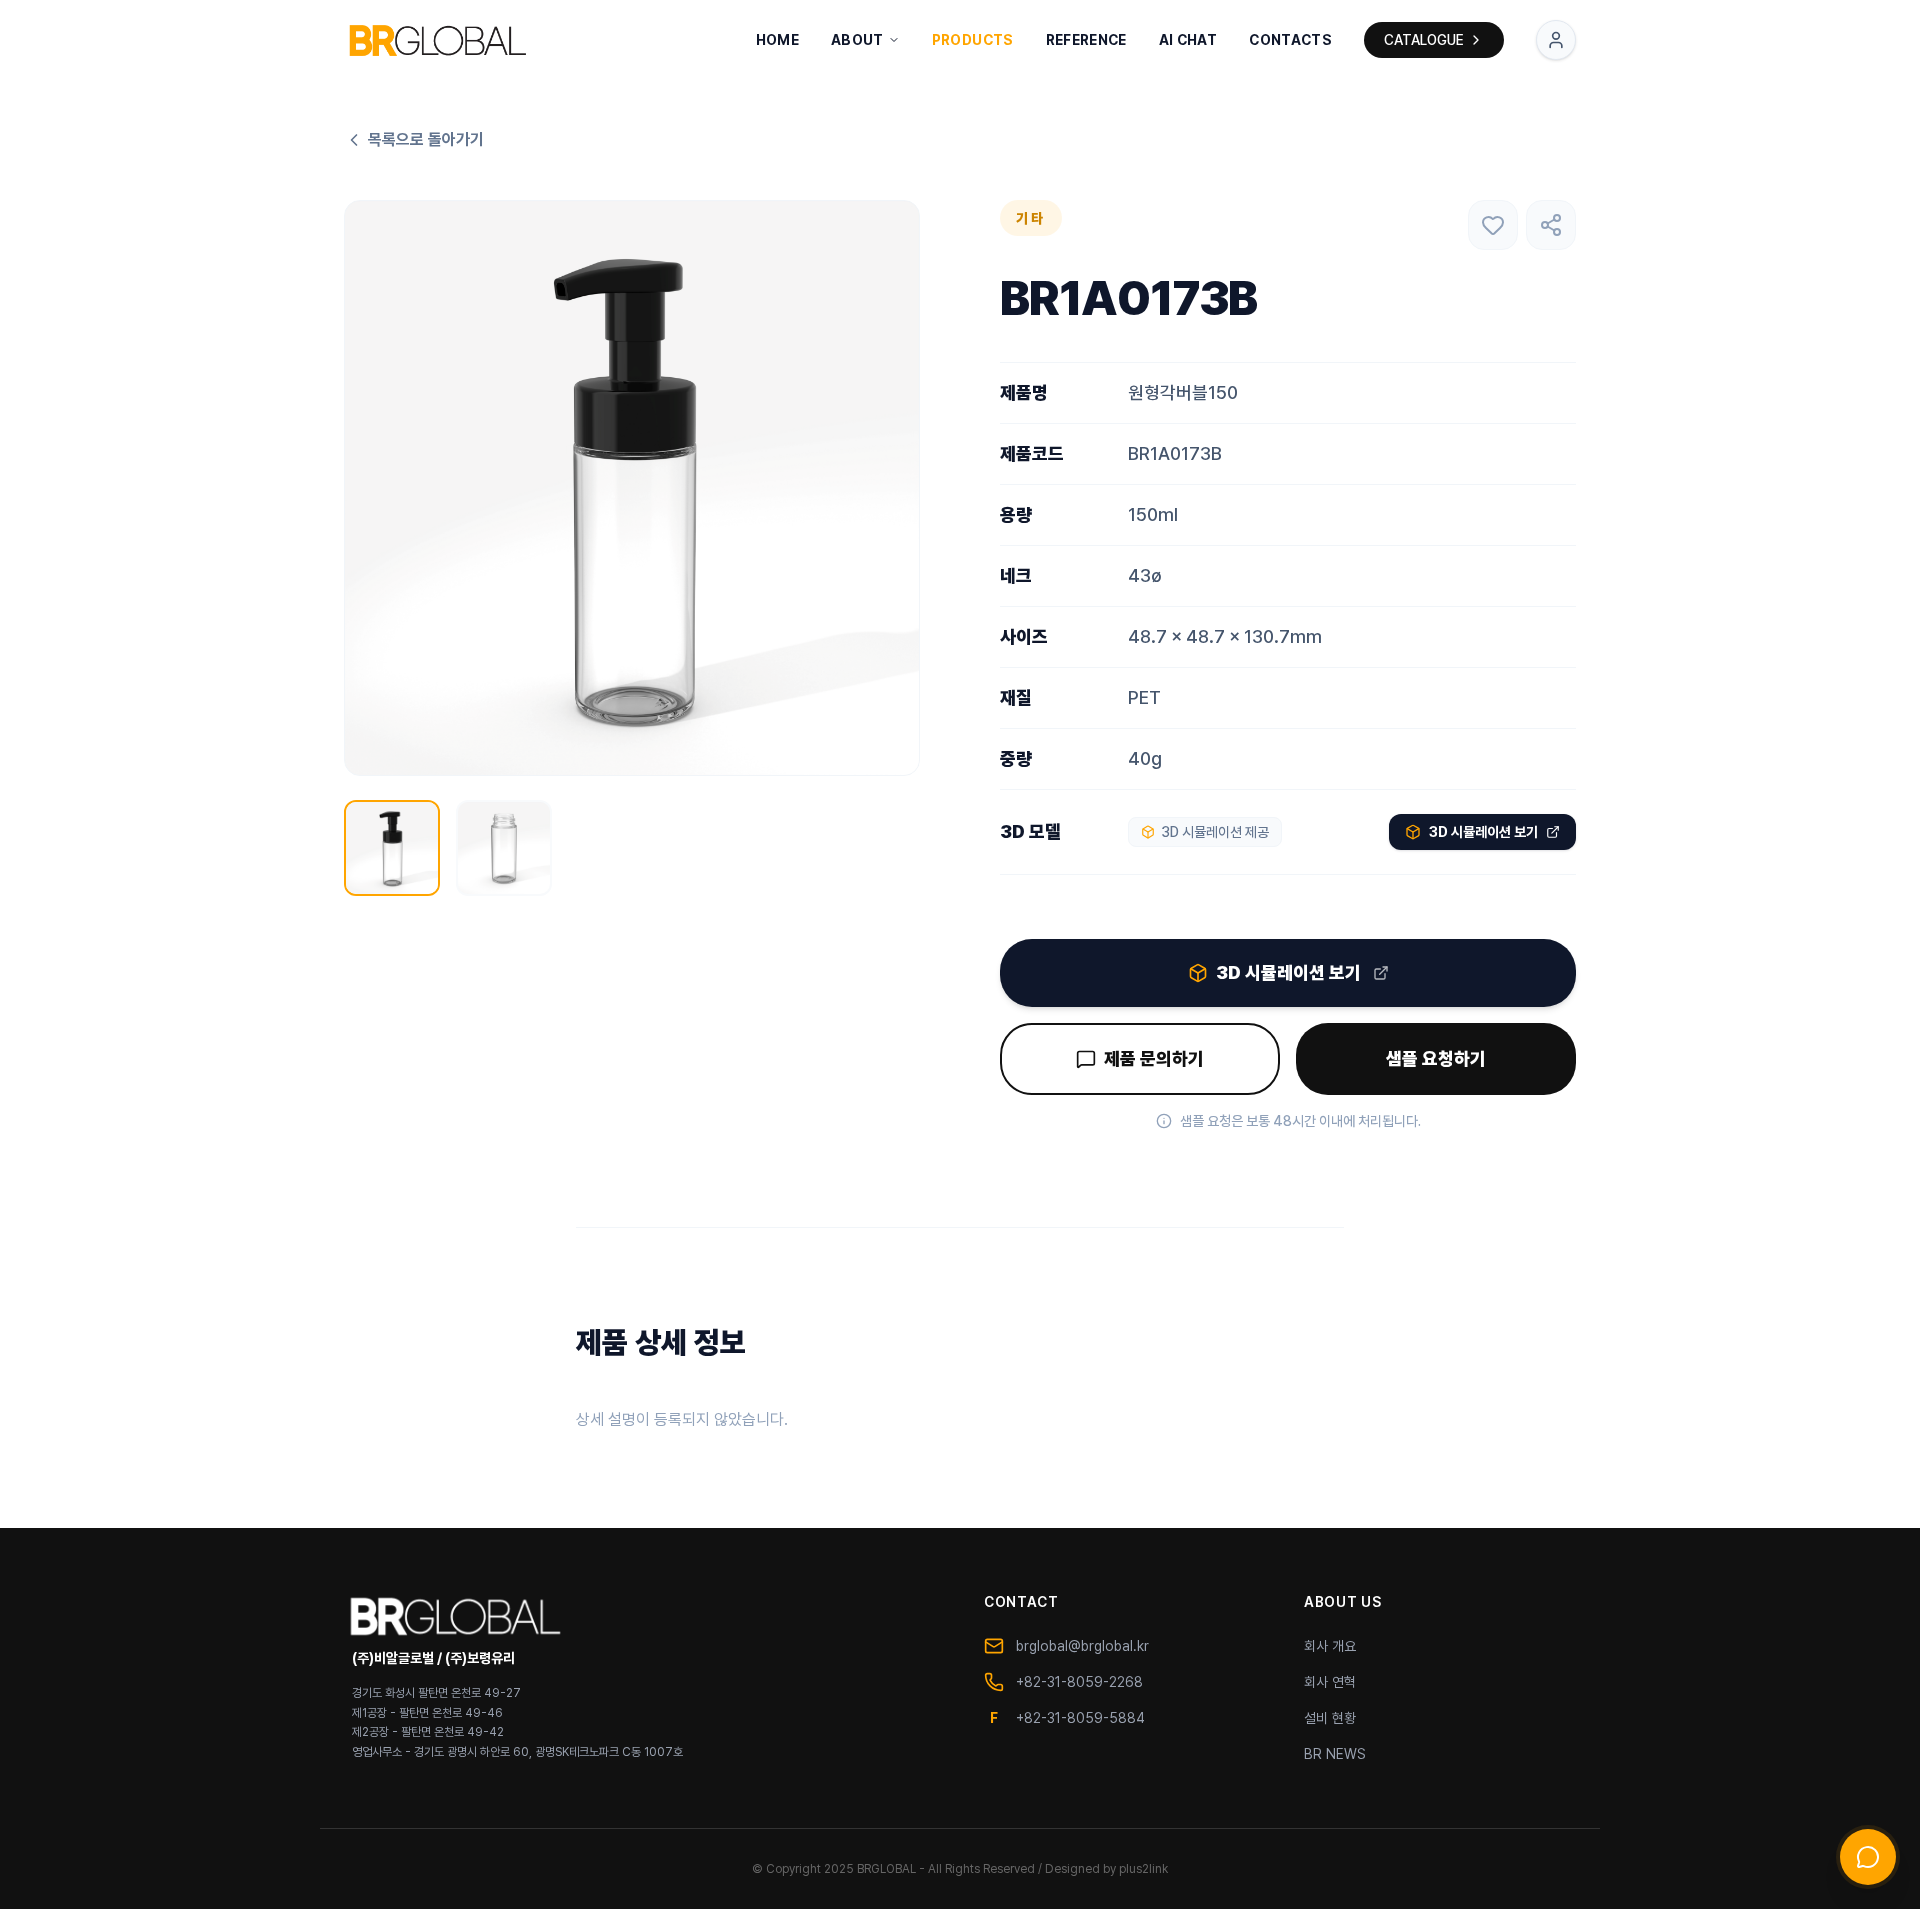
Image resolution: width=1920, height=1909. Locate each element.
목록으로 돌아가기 (426, 139)
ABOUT (857, 40)
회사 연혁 (1330, 1682)
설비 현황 (1330, 1718)
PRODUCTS (973, 40)
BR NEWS (1335, 1754)
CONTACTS (1290, 40)
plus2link (1143, 1869)
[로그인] (1556, 40)
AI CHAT (1188, 40)
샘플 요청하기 (1436, 1058)
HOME (777, 40)
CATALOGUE (1424, 40)
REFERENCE (1086, 40)
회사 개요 (1330, 1646)
